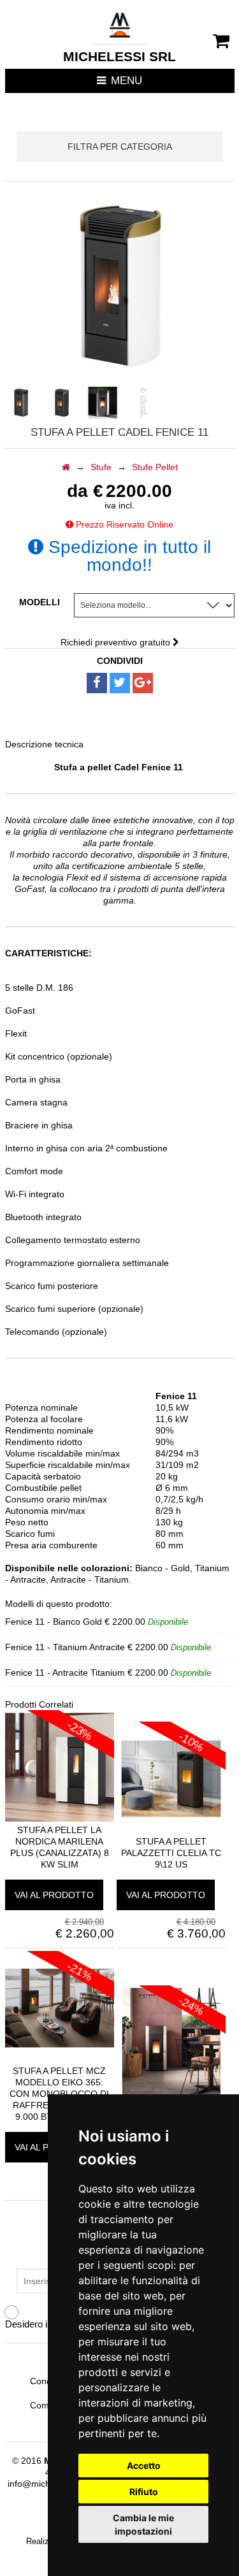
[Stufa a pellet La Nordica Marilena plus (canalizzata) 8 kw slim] (60, 1818)
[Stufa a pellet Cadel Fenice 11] (103, 403)
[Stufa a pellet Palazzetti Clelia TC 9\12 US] (171, 1830)
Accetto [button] (144, 2465)
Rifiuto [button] (144, 2492)
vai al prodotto (54, 1895)
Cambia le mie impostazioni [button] (143, 2524)
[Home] (66, 467)
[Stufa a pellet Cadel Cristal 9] (171, 2094)
